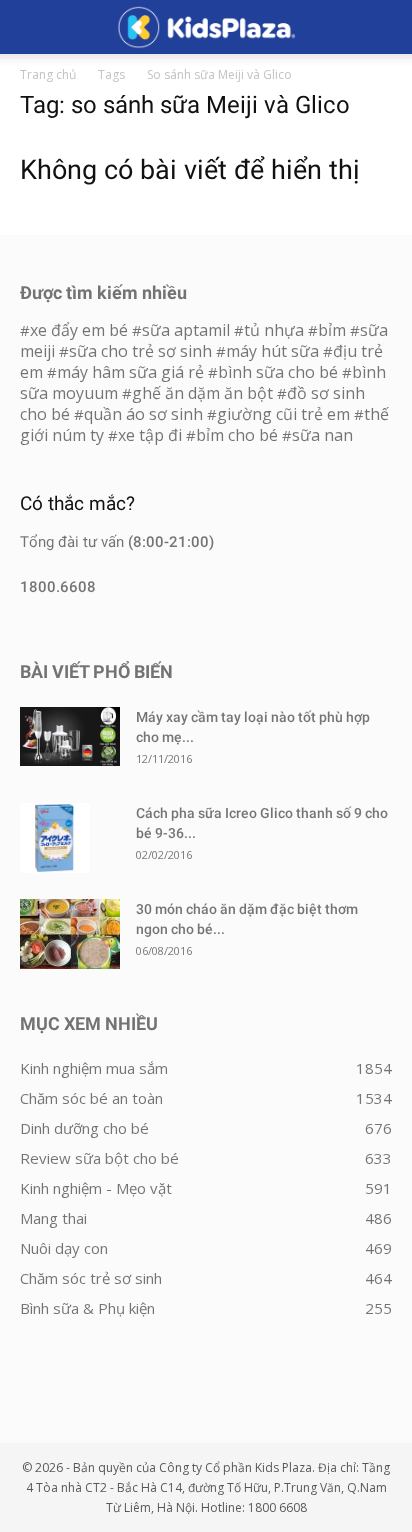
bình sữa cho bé (278, 372)
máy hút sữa (272, 351)
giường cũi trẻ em (283, 414)
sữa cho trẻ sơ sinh (140, 351)
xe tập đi (150, 435)
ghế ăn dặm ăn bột (202, 393)
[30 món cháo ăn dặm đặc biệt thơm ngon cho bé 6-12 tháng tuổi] (70, 934)
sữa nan (322, 435)
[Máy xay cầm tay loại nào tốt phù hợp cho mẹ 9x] (70, 736)
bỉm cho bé (237, 435)
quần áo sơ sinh (143, 414)
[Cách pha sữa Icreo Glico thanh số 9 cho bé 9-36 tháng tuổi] (55, 838)
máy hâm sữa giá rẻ (130, 372)
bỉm (332, 330)
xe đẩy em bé (81, 330)
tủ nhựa (274, 330)
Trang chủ (48, 74)
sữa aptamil (186, 330)
